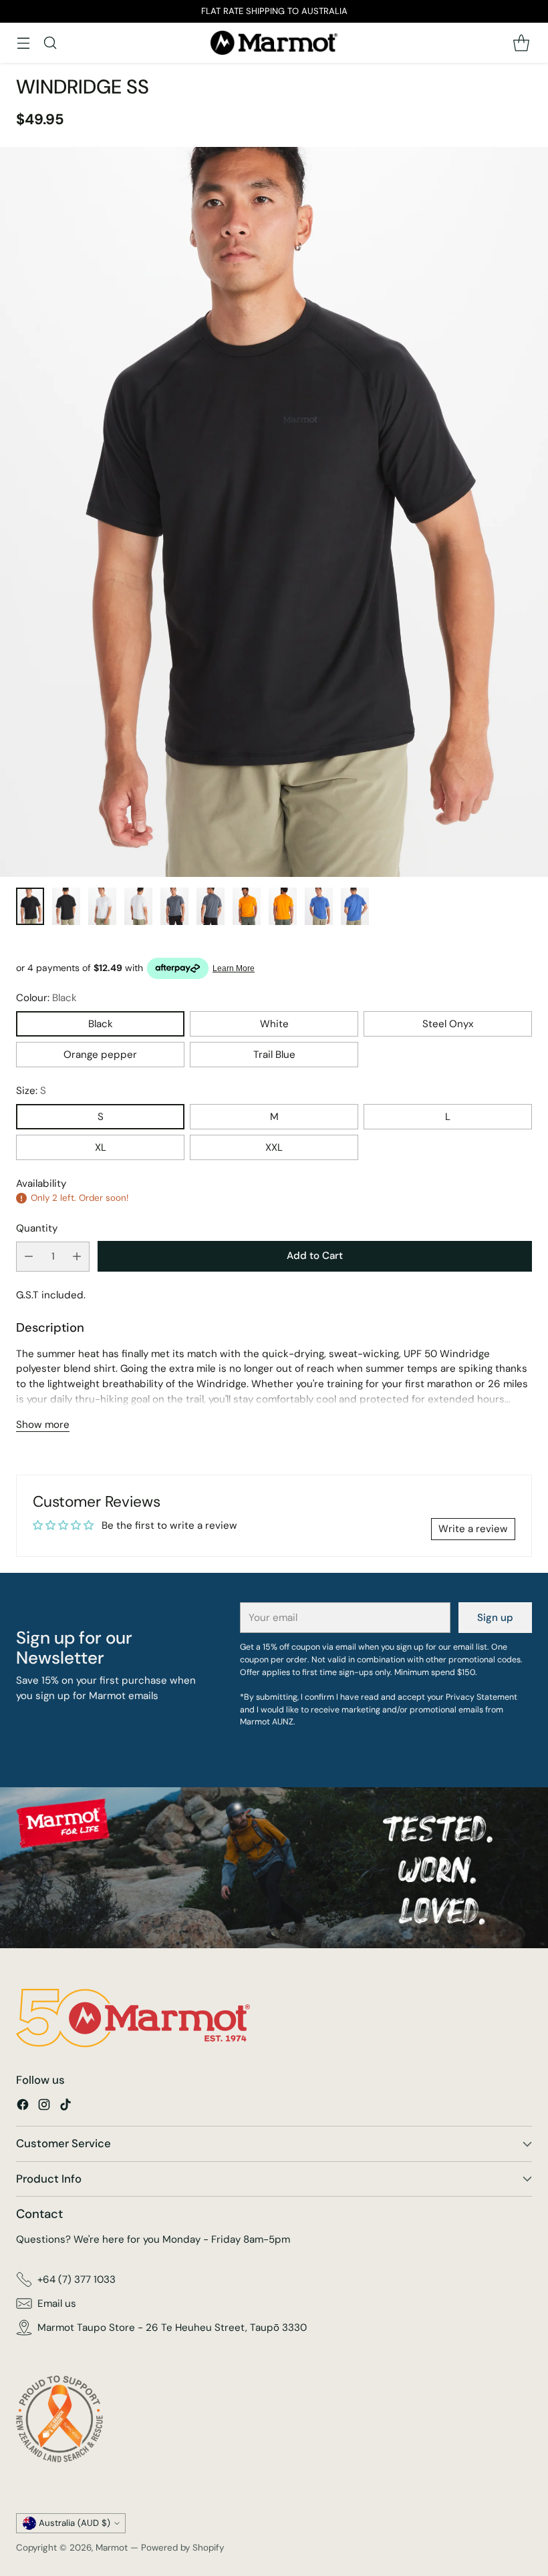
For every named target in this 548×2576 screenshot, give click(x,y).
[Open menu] (23, 42)
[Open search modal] (50, 42)
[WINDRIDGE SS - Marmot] (274, 512)
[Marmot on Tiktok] (65, 2107)
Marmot (112, 2548)
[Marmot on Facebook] (23, 2107)
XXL (274, 1147)
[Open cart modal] (521, 42)
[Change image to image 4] (138, 906)
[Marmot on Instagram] (44, 2107)
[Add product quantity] (77, 1257)
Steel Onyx (448, 1024)
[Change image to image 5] (174, 906)
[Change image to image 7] (247, 906)
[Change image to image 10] (355, 906)
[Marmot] (274, 43)
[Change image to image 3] (102, 906)
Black (101, 1024)
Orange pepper (100, 1055)
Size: (31, 1091)
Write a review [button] (473, 1529)
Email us (57, 2304)
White (274, 1024)
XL (101, 1147)
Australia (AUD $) (75, 2523)
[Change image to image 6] (211, 906)
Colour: (46, 998)
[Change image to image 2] (66, 906)
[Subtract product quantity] (29, 1257)
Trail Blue (274, 1055)
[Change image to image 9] (319, 906)
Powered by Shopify (182, 2548)
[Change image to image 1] (30, 906)
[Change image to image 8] (283, 906)
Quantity (37, 1228)
